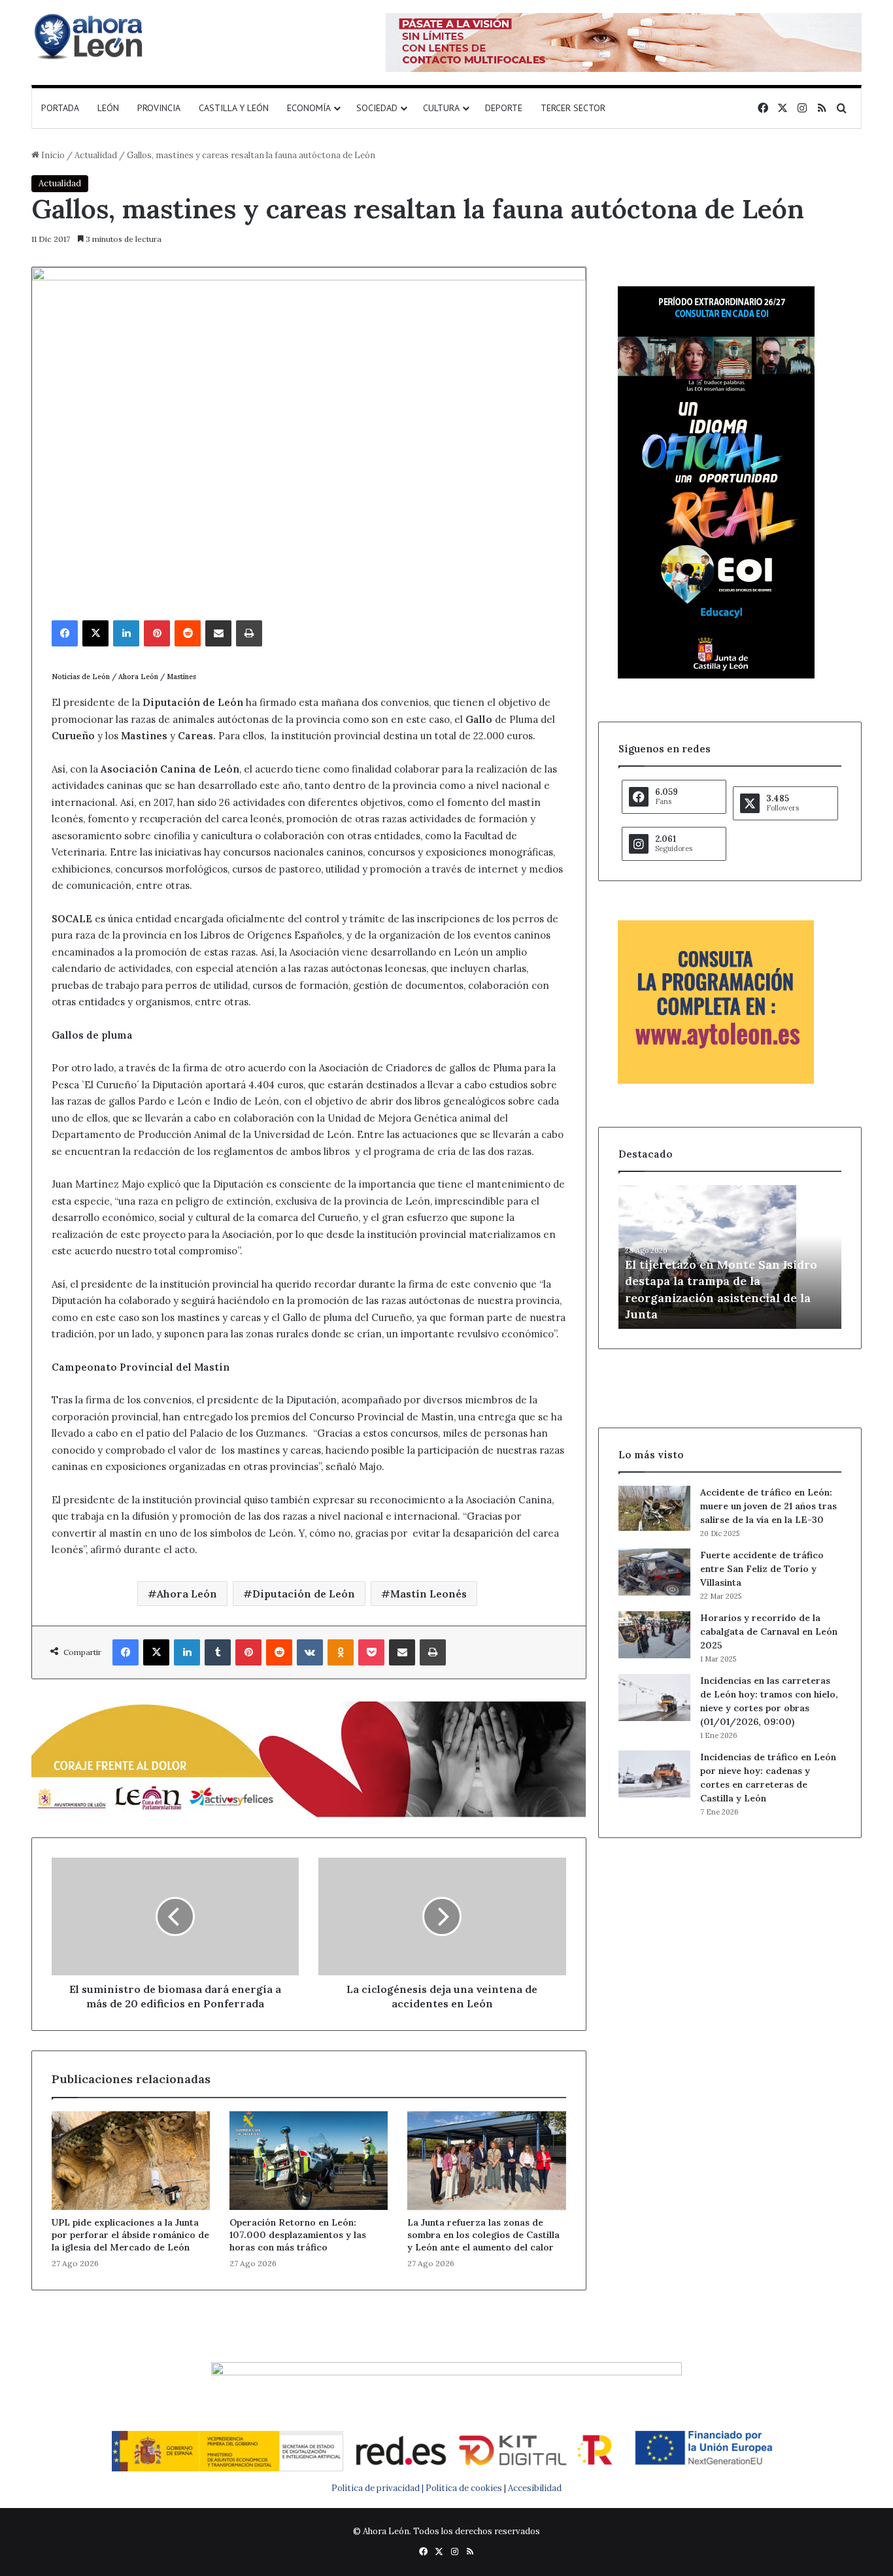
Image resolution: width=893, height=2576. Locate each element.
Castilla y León (234, 108)
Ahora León (187, 1594)
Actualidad (96, 155)
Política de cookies (464, 2488)
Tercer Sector (573, 108)
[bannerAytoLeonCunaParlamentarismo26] (716, 1081)
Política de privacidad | (379, 2488)
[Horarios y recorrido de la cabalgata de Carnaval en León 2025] (654, 1635)
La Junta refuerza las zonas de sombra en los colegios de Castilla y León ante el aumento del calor (483, 2235)
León (108, 108)
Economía (309, 108)
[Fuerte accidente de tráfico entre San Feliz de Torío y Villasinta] (654, 1572)
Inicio (52, 155)
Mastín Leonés (429, 1594)
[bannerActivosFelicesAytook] (309, 1757)
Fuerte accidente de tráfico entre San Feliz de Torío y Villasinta (762, 1569)
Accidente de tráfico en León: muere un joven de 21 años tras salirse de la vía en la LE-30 (768, 1506)
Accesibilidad (535, 2488)
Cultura (441, 108)
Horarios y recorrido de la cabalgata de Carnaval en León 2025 (769, 1631)
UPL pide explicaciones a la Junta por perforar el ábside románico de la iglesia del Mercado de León (130, 2235)
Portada (60, 108)
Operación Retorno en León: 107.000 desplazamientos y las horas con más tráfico (298, 2235)
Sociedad (377, 108)
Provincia (159, 108)
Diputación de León (304, 1594)
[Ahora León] (90, 36)
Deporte (504, 108)
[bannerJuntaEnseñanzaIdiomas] (716, 676)
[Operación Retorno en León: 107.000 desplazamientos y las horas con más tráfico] (309, 2161)
